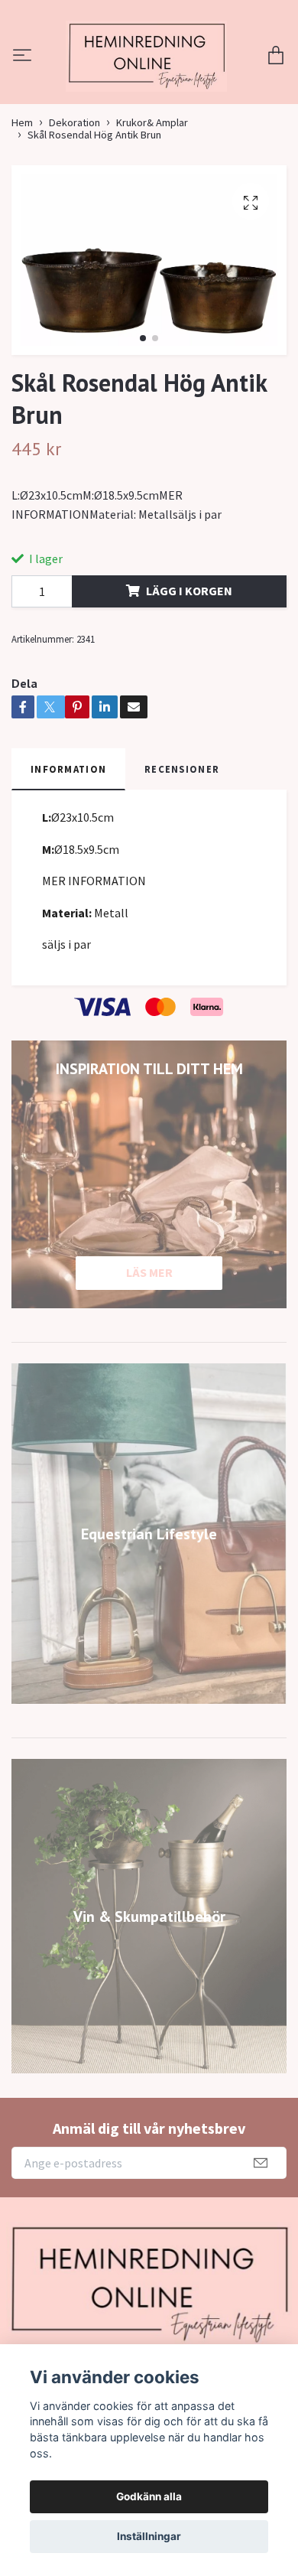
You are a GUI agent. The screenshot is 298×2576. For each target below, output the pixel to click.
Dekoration (74, 213)
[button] (143, 429)
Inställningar (149, 2536)
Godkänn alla (149, 2496)
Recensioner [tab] (182, 859)
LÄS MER (149, 1363)
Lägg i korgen (189, 682)
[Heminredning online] (149, 102)
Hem (22, 213)
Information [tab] (68, 859)
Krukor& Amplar (152, 213)
